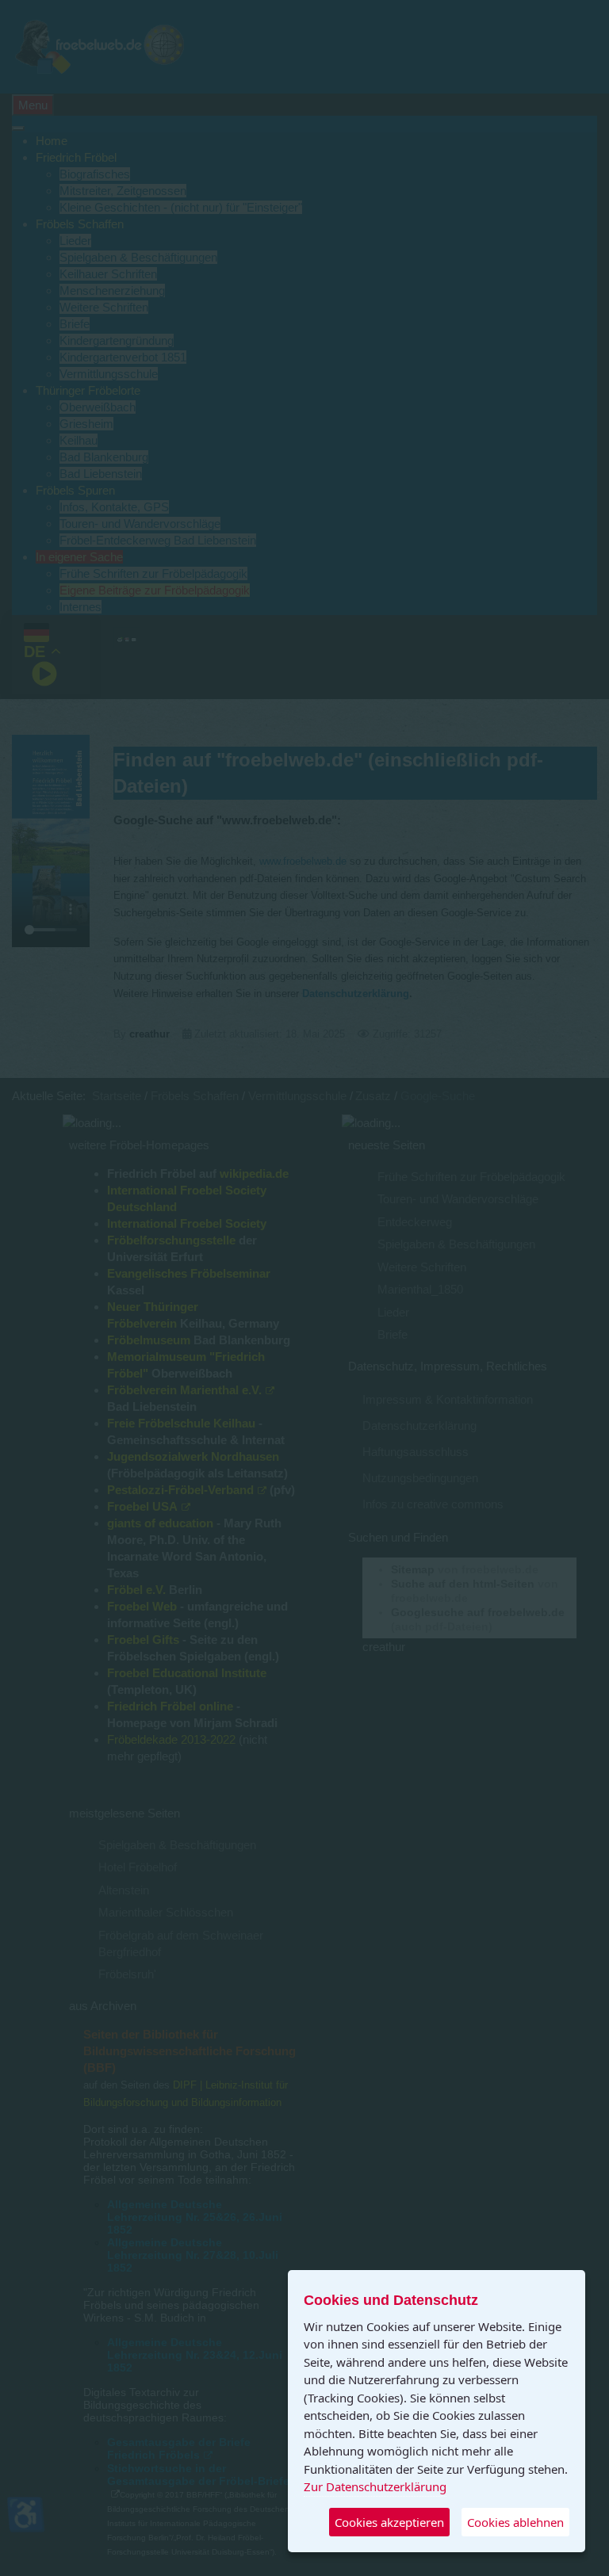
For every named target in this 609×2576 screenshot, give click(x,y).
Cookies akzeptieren (389, 2522)
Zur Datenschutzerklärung (375, 2486)
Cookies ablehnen (515, 2522)
